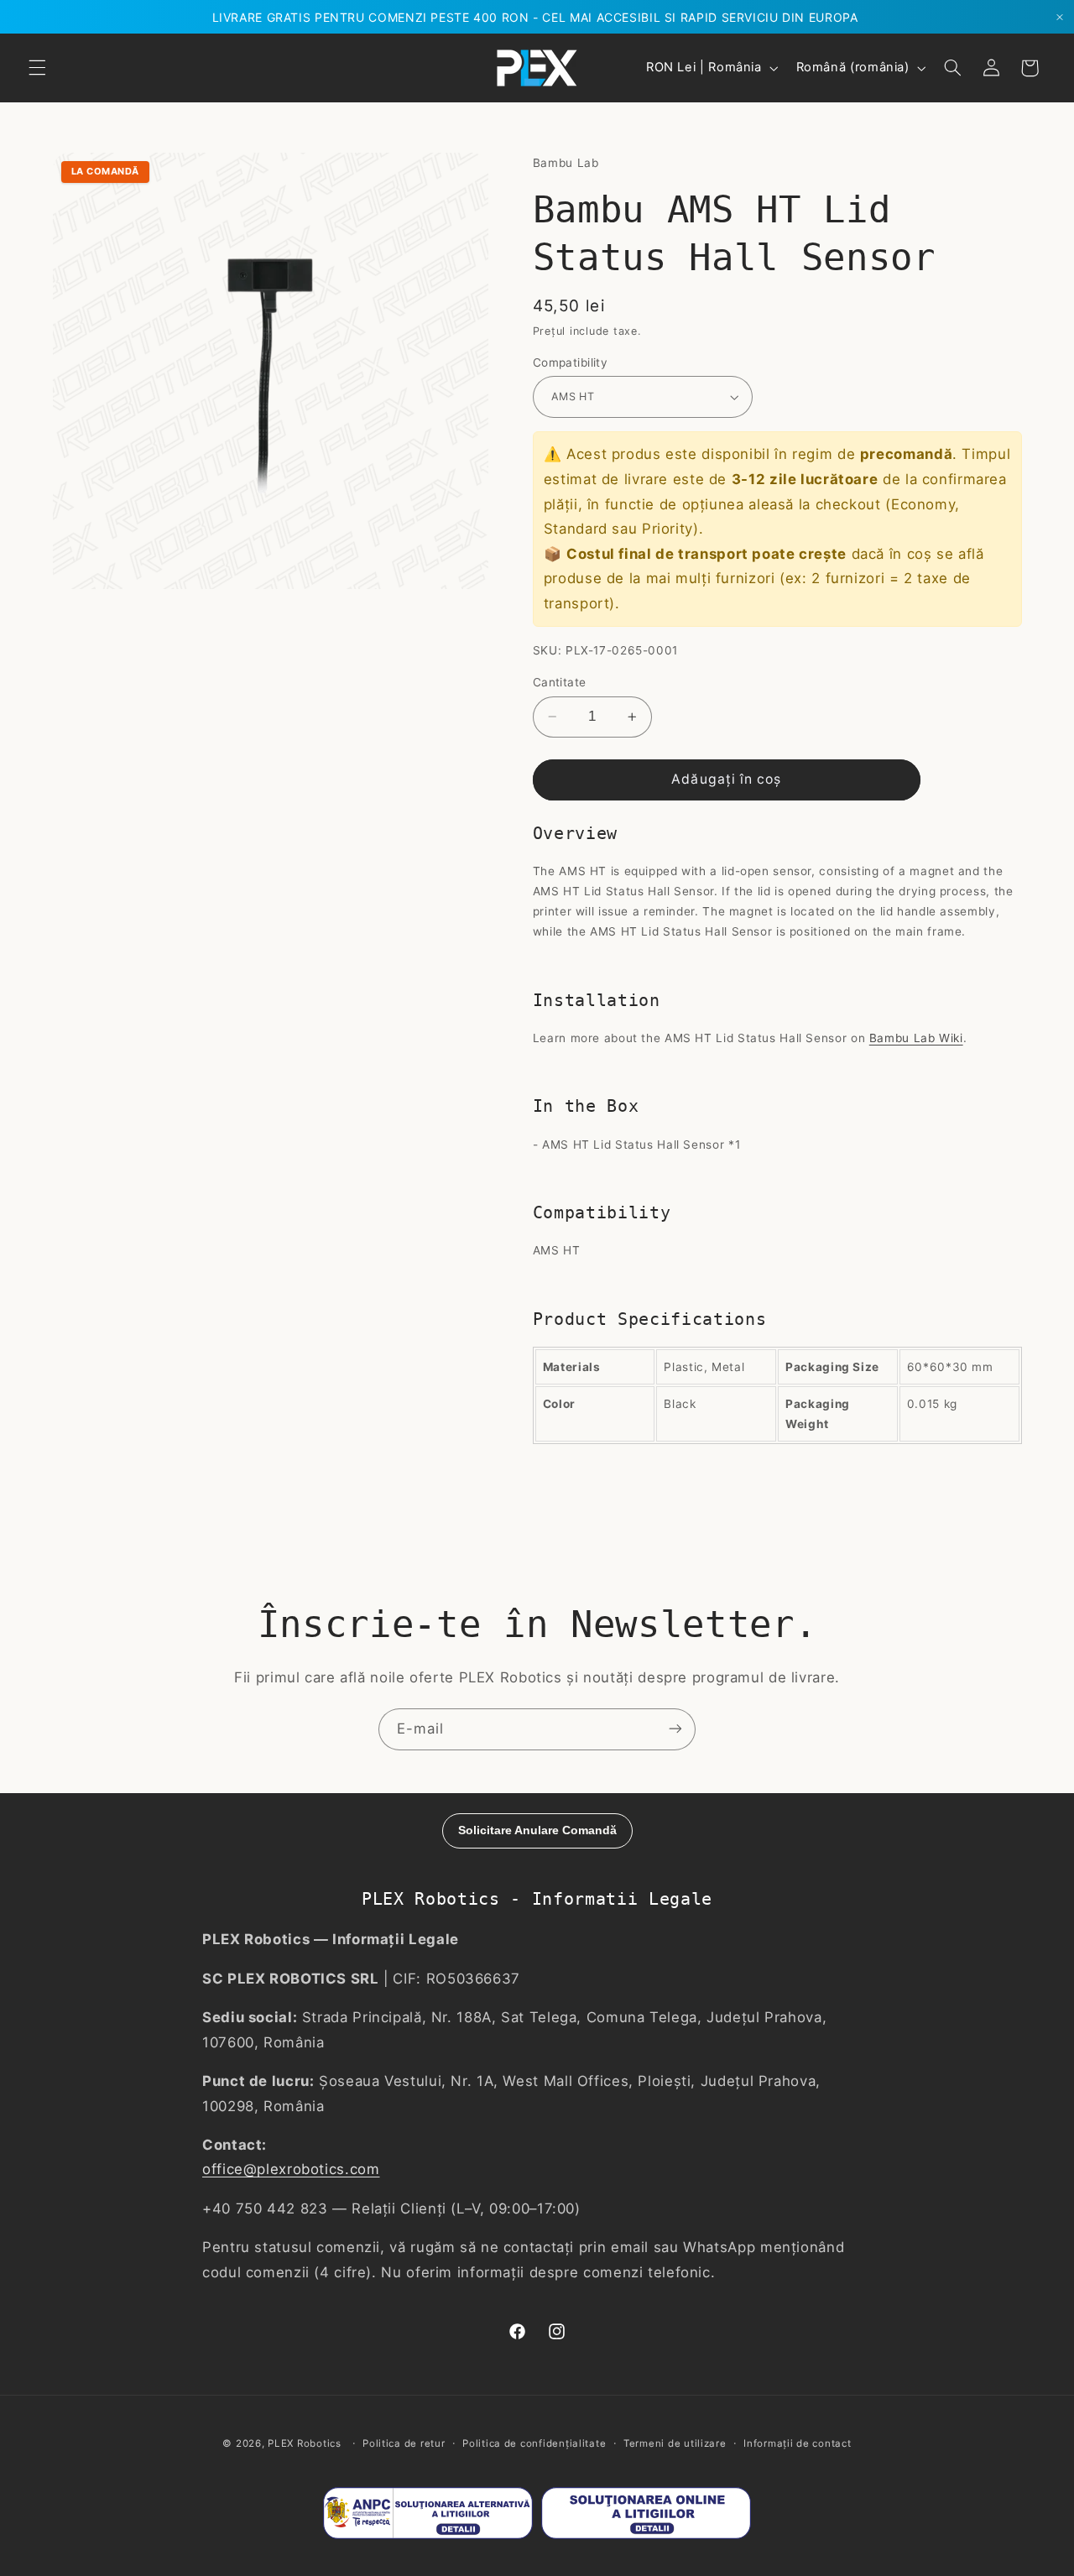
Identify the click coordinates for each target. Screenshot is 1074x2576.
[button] (37, 68)
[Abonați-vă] (675, 1729)
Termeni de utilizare (675, 2443)
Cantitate (560, 682)
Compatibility (570, 362)
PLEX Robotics (305, 2443)
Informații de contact (797, 2443)
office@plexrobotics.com (291, 2170)
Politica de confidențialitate (534, 2443)
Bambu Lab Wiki (916, 1038)
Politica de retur (404, 2443)
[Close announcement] (1060, 17)
